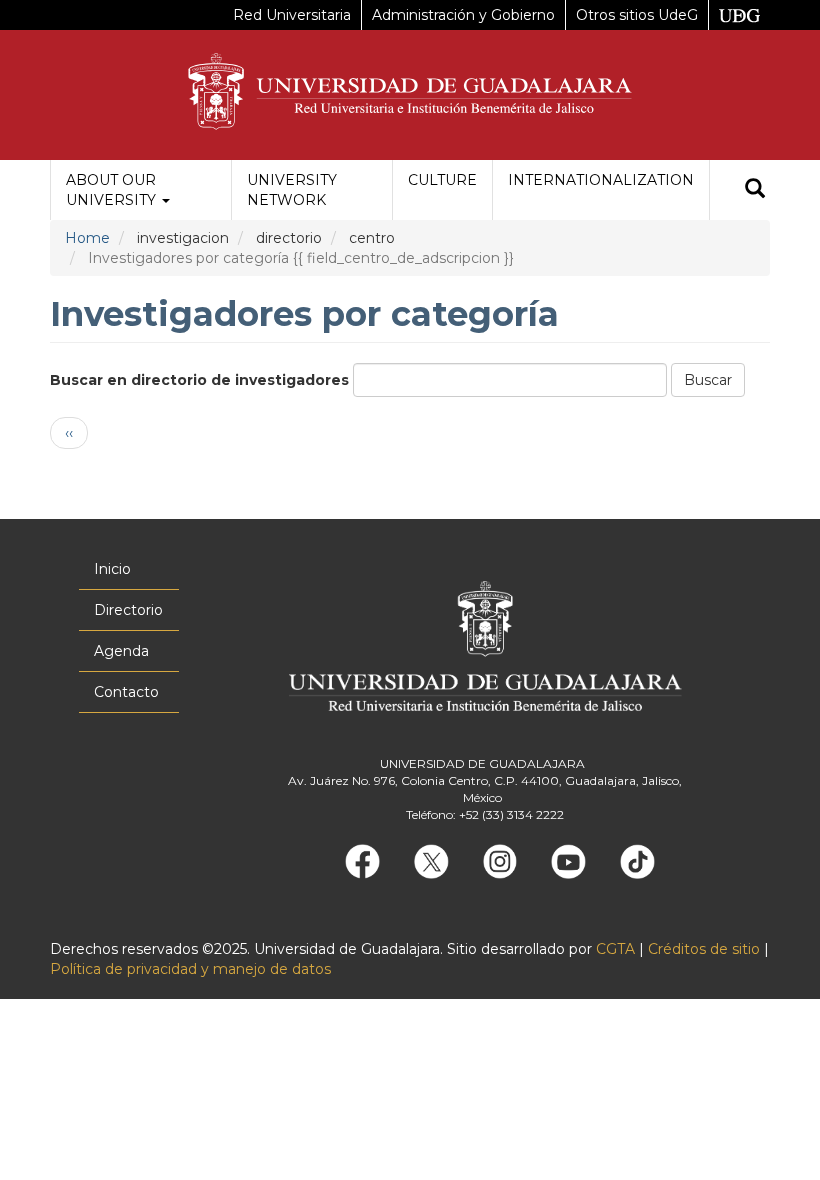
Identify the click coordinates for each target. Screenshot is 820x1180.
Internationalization (601, 180)
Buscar (708, 380)
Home (87, 238)
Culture (442, 180)
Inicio (112, 569)
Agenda (121, 651)
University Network (292, 190)
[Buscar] (755, 190)
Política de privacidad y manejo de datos (190, 969)
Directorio (128, 610)
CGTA (615, 949)
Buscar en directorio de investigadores (199, 380)
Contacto (126, 692)
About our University (113, 190)
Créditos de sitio (704, 949)
